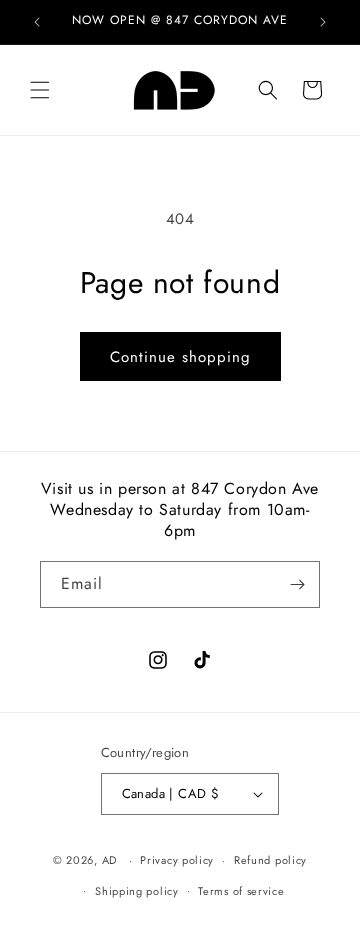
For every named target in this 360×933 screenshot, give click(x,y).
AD (109, 860)
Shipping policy (137, 891)
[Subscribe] (297, 584)
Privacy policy (177, 860)
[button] (40, 90)
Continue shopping (180, 357)
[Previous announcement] (37, 22)
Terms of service (241, 891)
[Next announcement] (323, 22)
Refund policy (270, 860)
